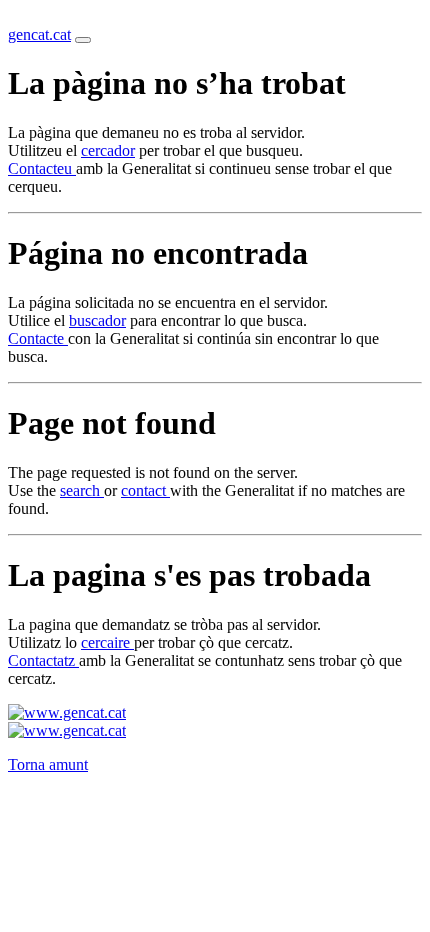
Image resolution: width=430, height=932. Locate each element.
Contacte (38, 338)
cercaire (107, 642)
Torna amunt (48, 764)
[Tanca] (83, 40)
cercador (108, 150)
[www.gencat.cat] (67, 712)
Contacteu (42, 168)
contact (145, 490)
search (82, 490)
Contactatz (43, 660)
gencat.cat (39, 34)
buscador (97, 320)
